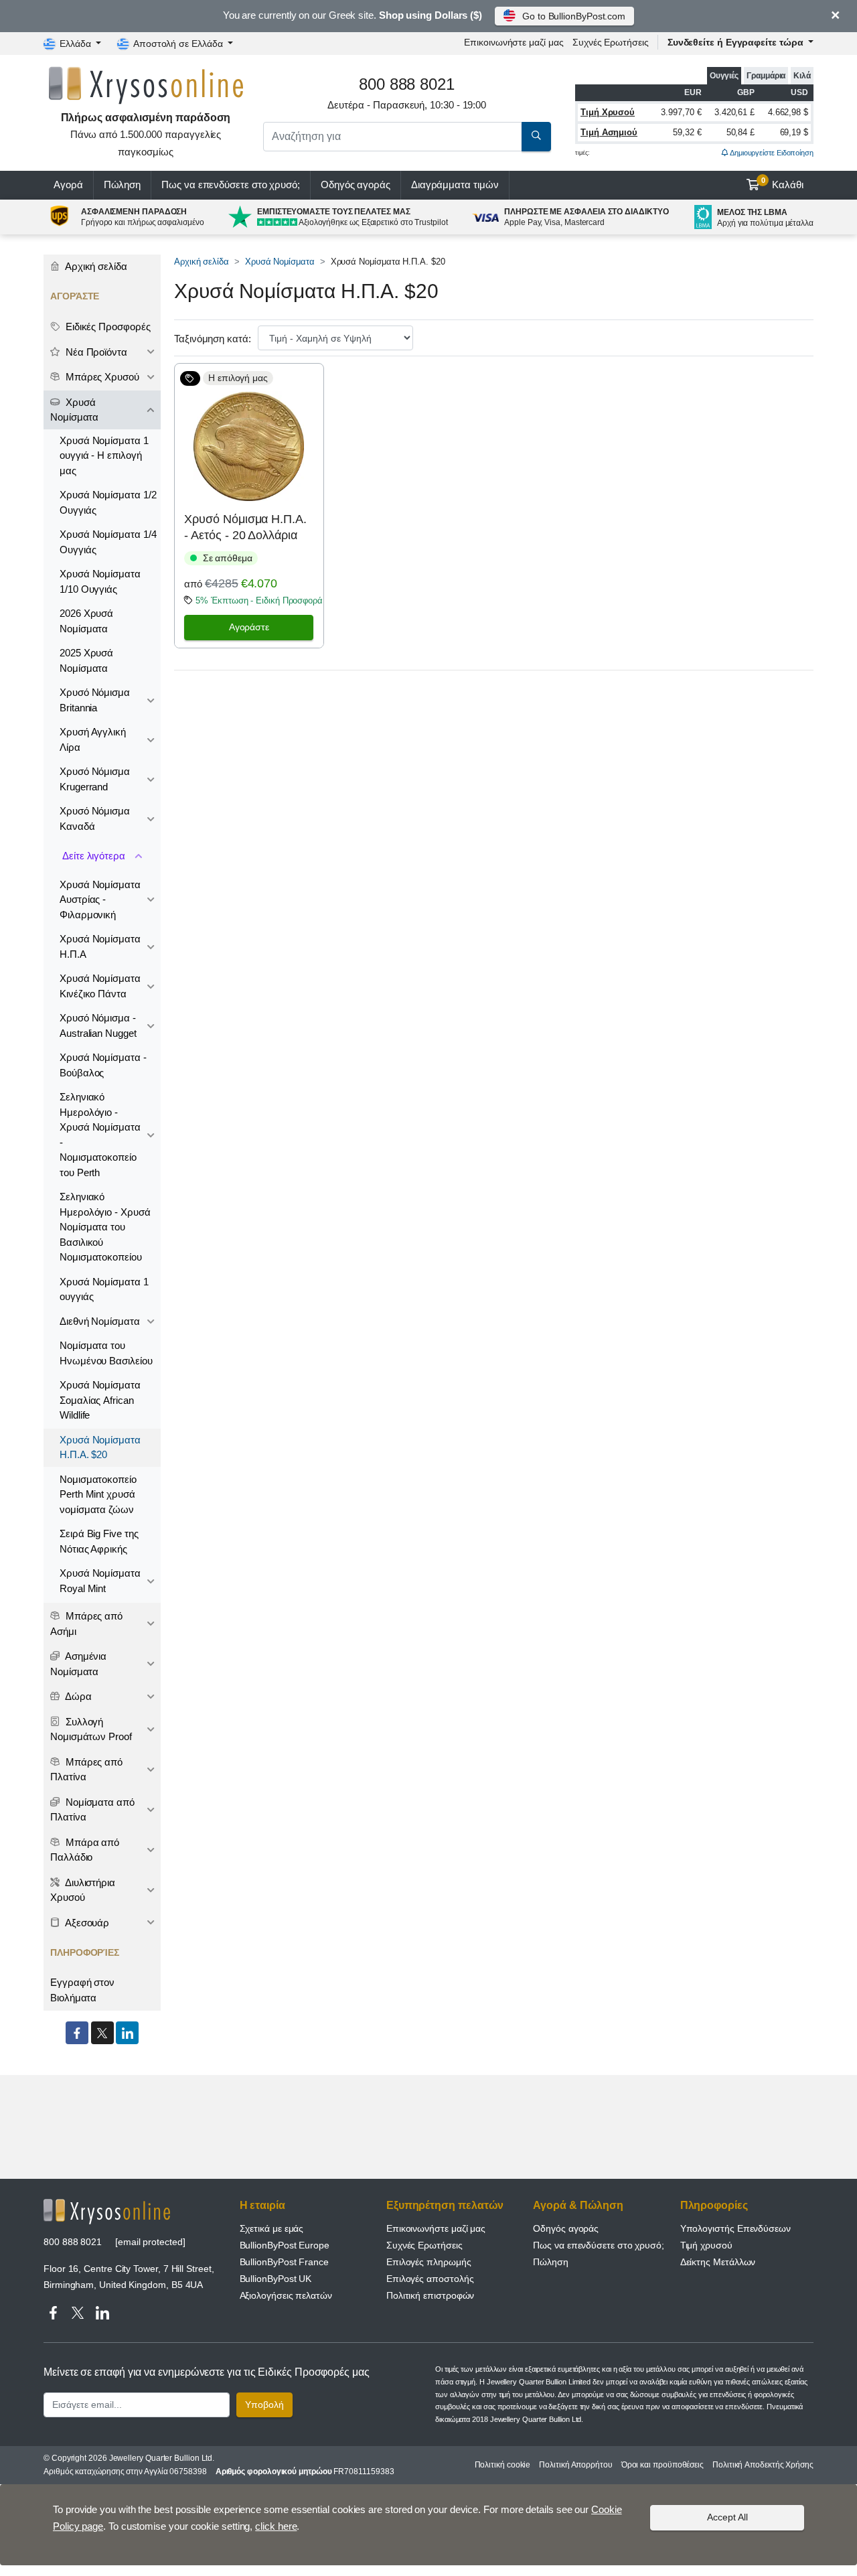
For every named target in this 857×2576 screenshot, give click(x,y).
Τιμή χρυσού (706, 2245)
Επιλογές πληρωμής (429, 2262)
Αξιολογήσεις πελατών (286, 2295)
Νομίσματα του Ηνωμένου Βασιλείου (106, 1353)
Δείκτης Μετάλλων (718, 2262)
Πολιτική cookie (503, 2465)
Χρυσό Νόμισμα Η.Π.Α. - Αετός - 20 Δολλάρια (245, 527)
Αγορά (68, 185)
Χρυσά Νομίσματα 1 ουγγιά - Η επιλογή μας (104, 455)
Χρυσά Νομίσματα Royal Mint (100, 1581)
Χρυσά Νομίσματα (280, 262)
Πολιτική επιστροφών (430, 2295)
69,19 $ (794, 132)
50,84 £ (741, 132)
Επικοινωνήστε (514, 42)
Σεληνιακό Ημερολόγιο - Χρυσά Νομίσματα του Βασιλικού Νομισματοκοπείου (105, 1227)
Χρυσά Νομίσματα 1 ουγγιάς (104, 1289)
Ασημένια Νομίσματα (78, 1664)
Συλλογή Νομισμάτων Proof (91, 1729)
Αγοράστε (249, 627)
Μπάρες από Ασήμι (86, 1624)
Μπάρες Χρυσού (101, 377)
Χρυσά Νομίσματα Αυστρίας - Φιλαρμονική (100, 900)
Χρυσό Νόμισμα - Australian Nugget (98, 1025)
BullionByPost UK (276, 2279)
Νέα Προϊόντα (95, 352)
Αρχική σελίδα (202, 262)
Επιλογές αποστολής (430, 2279)
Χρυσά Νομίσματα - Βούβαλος (103, 1065)
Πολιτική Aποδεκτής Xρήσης (763, 2465)
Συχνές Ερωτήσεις (611, 42)
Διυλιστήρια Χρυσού (83, 1890)
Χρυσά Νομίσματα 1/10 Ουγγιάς (100, 581)
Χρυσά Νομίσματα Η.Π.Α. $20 (100, 1447)
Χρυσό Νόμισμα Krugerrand (95, 779)
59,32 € (687, 132)
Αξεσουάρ (86, 1923)
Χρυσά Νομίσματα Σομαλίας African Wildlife (100, 1400)
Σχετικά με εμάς (272, 2228)
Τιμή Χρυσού (608, 112)
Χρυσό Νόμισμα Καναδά (95, 818)
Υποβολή (264, 2405)
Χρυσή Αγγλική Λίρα (93, 739)
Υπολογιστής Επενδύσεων (735, 2228)
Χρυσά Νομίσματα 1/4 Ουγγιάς (108, 542)
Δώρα (77, 1696)
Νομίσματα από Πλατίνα (92, 1810)
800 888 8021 (73, 2242)
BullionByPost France (284, 2262)
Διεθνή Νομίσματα (100, 1321)
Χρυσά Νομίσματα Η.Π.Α (100, 946)
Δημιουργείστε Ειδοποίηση (771, 153)
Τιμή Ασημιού (609, 132)
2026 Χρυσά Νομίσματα (86, 621)
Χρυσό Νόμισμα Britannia (95, 700)
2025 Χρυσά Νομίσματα (86, 660)
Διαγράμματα (455, 185)
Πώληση (123, 185)
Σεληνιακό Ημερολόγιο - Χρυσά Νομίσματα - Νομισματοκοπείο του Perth (100, 1135)
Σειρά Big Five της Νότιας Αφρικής (99, 1541)
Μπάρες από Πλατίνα (86, 1770)
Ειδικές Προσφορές (107, 327)
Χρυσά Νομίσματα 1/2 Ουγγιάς (108, 502)
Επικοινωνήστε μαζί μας (436, 2228)
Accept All (727, 2517)
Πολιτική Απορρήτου (576, 2465)
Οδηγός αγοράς (356, 185)
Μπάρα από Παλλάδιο (85, 1850)
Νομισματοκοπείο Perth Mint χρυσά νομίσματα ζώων (98, 1494)
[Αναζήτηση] (536, 137)
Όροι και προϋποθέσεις (663, 2465)
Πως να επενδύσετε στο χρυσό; (231, 185)
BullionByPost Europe (285, 2245)
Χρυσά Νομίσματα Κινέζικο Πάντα (100, 986)
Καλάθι (783, 184)
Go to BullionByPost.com (574, 16)
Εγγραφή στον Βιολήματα (82, 1990)
